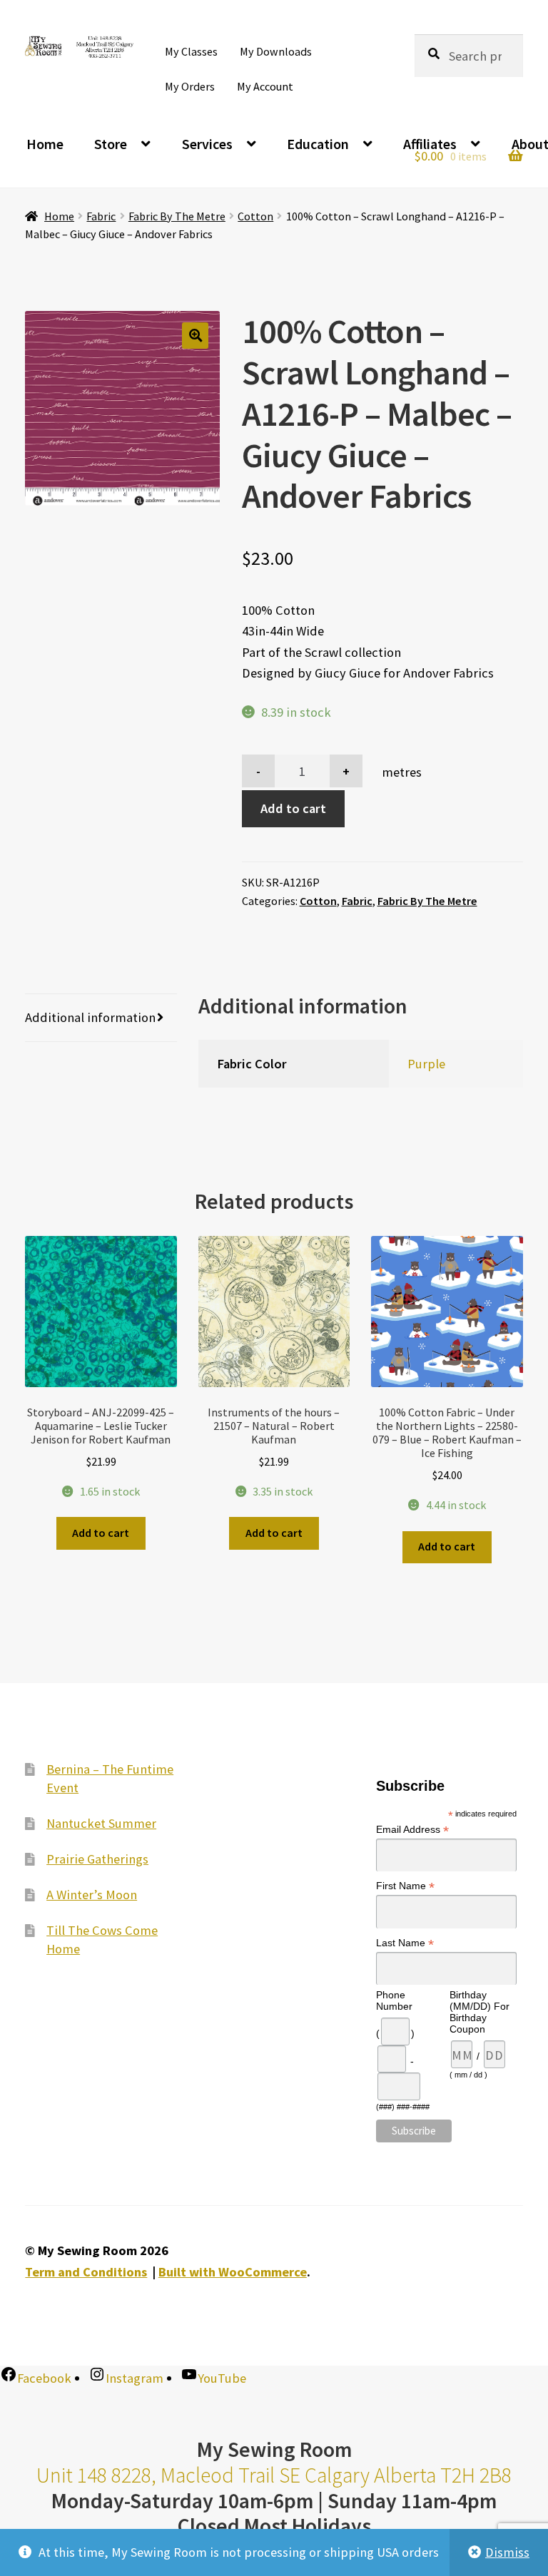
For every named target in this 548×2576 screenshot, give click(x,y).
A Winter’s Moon (92, 1895)
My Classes (191, 51)
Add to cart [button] (101, 1533)
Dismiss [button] (507, 2552)
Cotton (255, 216)
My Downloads (276, 51)
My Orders (190, 86)
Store (111, 144)
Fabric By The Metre (177, 216)
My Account (265, 86)
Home (45, 144)
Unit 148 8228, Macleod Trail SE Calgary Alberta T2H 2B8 (274, 2475)
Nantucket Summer (101, 1823)
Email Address (412, 1830)
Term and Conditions (86, 2272)
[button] (195, 336)
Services (207, 144)
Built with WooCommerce (233, 2272)
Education (318, 144)
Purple (426, 1064)
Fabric (101, 216)
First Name (405, 1886)
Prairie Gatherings (97, 1859)
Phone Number (394, 2000)
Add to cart (293, 808)
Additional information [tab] (90, 1017)
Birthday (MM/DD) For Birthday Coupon (479, 2012)
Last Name (405, 1943)
